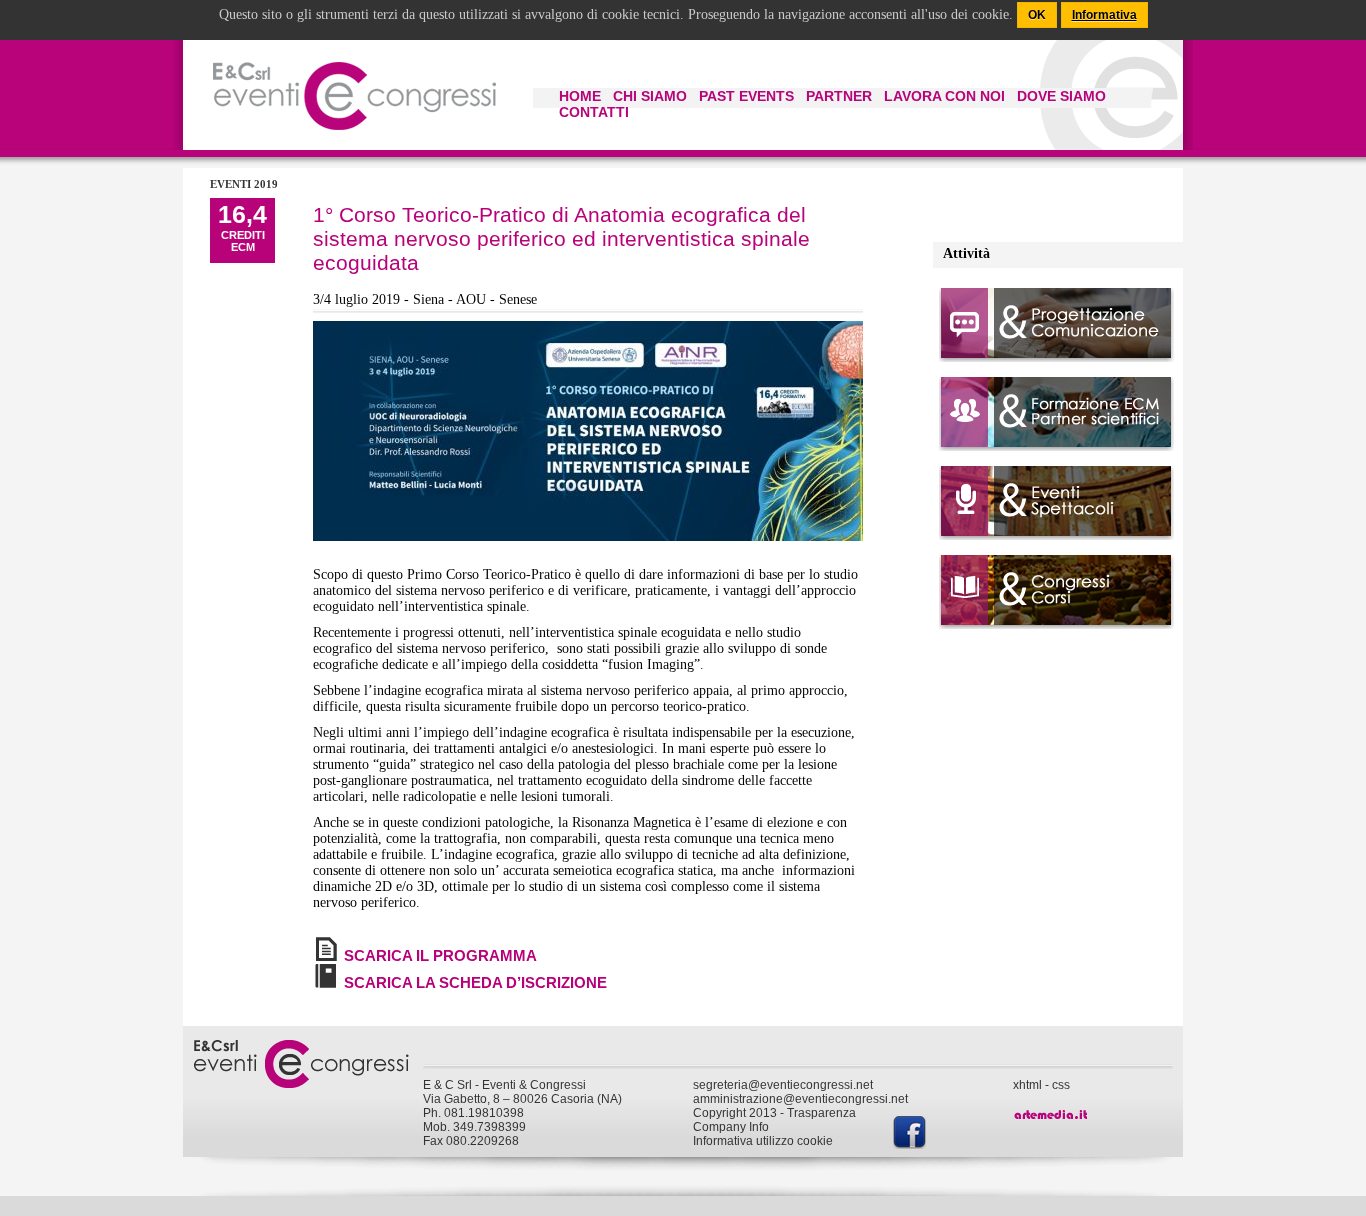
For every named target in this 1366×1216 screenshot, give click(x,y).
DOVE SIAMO (1061, 96)
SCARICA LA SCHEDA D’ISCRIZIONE (475, 982)
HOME (580, 96)
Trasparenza (821, 1113)
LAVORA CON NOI (944, 96)
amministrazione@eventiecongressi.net (800, 1099)
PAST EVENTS (746, 96)
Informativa (1104, 15)
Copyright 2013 (735, 1113)
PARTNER (839, 96)
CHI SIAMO (650, 96)
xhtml (1027, 1085)
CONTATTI (594, 112)
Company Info (731, 1127)
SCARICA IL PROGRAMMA (440, 955)
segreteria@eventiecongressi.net (783, 1085)
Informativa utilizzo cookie (763, 1141)
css (1061, 1085)
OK (1037, 15)
